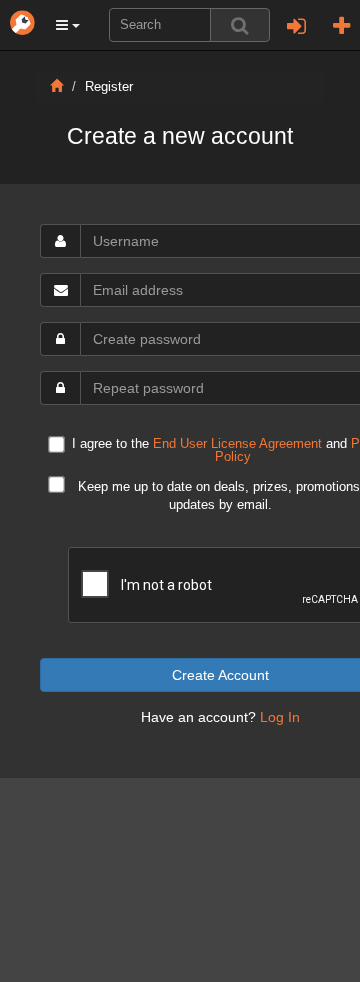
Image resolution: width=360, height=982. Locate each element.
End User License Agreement (237, 444)
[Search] (240, 25)
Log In (280, 717)
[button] (68, 25)
